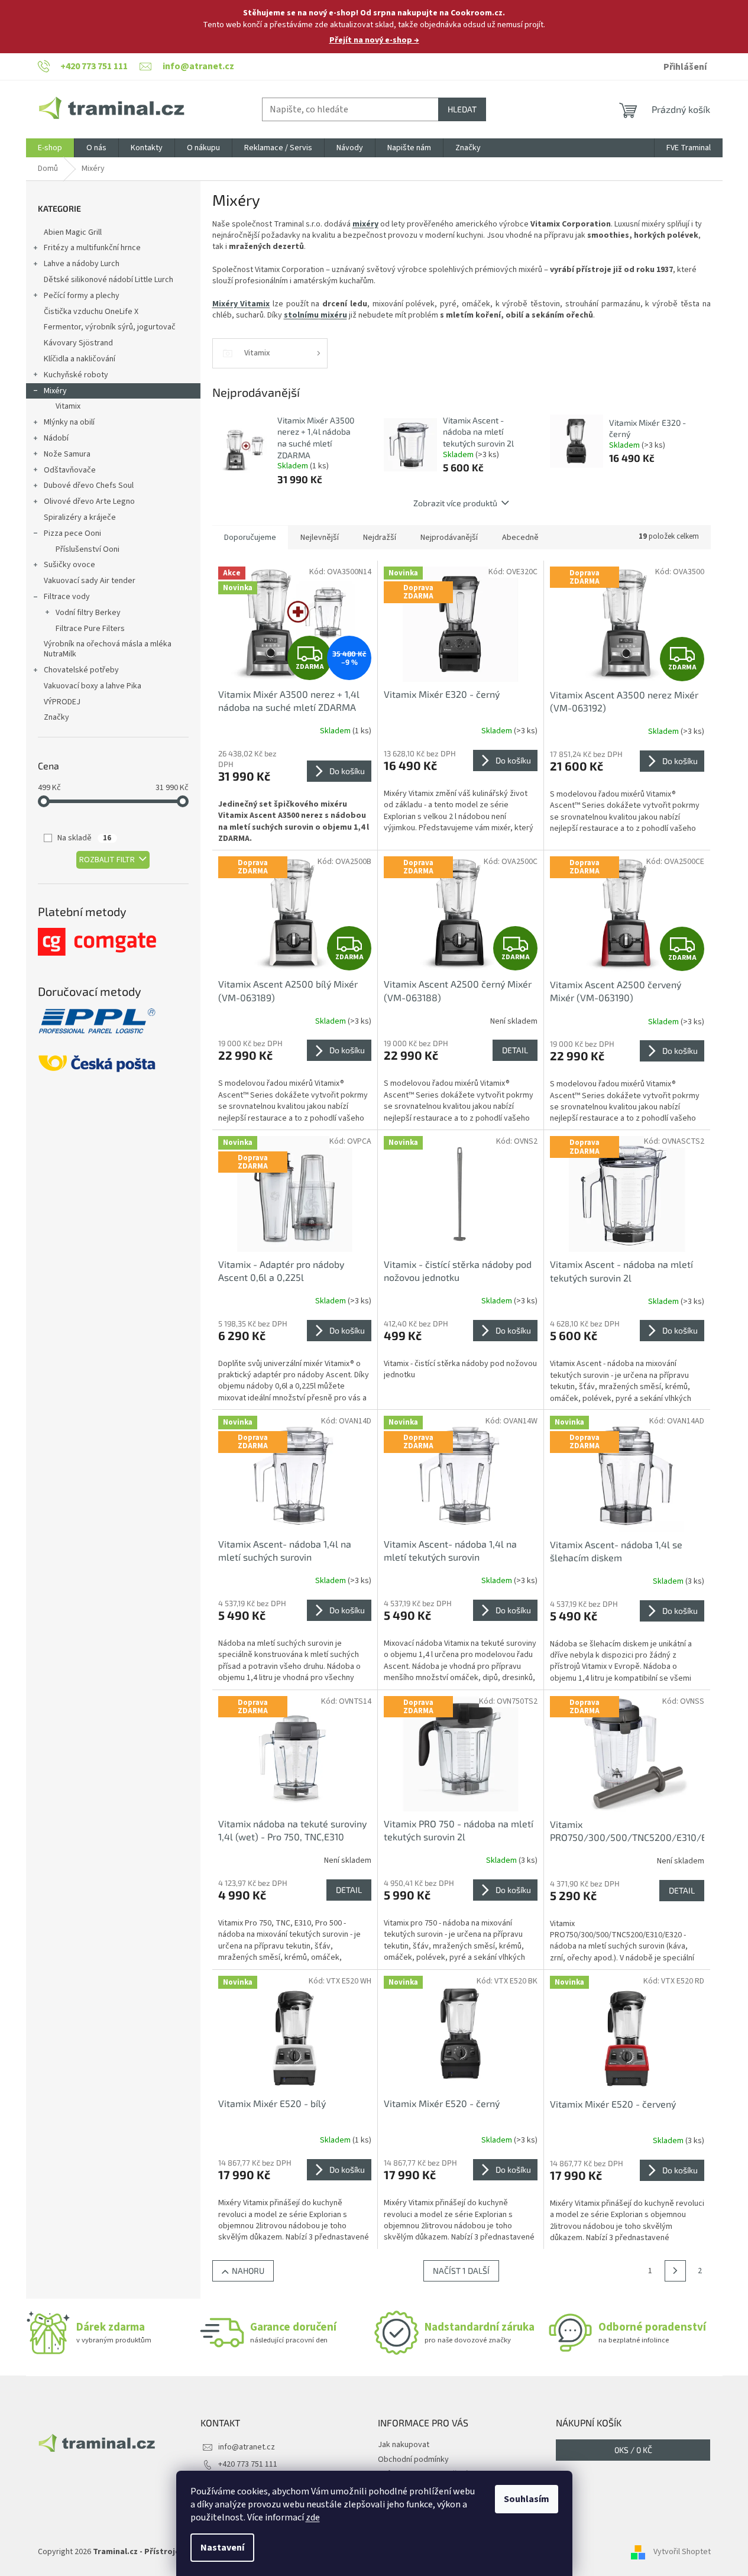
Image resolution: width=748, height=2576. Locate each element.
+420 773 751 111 (248, 2464)
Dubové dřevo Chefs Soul (89, 486)
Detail (515, 1050)
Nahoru (248, 2271)
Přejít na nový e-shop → (374, 40)
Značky (56, 717)
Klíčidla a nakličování (80, 359)
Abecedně (520, 538)
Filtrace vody (67, 597)
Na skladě (84, 838)
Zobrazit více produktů (455, 503)
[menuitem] (50, 148)
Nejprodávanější (449, 538)
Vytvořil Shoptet (682, 2552)
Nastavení (222, 2548)
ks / (633, 2450)
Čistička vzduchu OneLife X (91, 312)
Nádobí (56, 438)
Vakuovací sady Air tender (90, 581)
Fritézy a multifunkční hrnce (92, 248)
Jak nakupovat (404, 2445)
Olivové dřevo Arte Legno (89, 501)
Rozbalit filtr (107, 860)
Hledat (462, 109)
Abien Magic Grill (73, 232)
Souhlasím (527, 2499)
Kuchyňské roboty (76, 375)
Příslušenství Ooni (88, 549)
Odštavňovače (70, 470)
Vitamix (68, 406)
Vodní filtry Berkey (88, 613)
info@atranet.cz (247, 2447)
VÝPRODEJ (62, 702)
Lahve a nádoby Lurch (82, 264)
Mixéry (55, 391)
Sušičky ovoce (69, 565)
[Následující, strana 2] (675, 2271)
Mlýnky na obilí (69, 422)
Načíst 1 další (461, 2271)
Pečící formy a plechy (82, 296)
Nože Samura (67, 454)
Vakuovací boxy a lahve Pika (93, 686)
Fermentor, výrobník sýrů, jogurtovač (110, 327)
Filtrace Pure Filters (90, 629)
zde (313, 2517)
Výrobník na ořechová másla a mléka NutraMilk (108, 649)
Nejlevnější (320, 538)
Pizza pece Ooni (72, 533)
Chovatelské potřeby (81, 670)
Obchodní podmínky (413, 2460)
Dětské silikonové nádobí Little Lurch (109, 280)
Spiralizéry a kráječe (80, 517)
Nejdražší (380, 538)
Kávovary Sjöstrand (78, 343)
